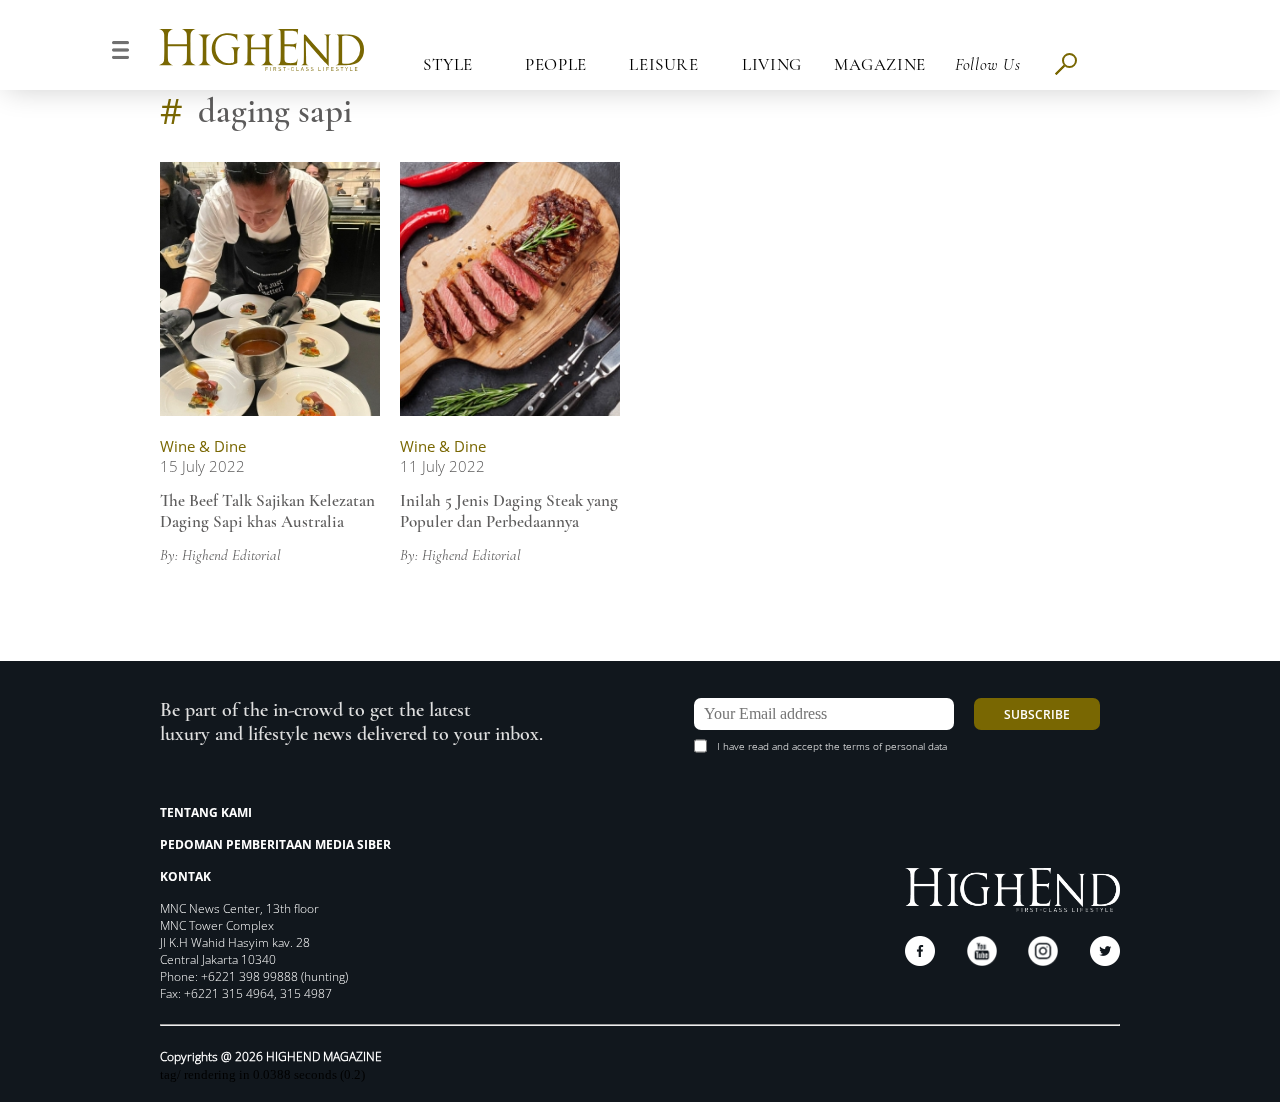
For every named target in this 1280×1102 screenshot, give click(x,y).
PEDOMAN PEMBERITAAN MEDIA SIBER (275, 844)
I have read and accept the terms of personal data (832, 746)
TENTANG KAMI (206, 812)
